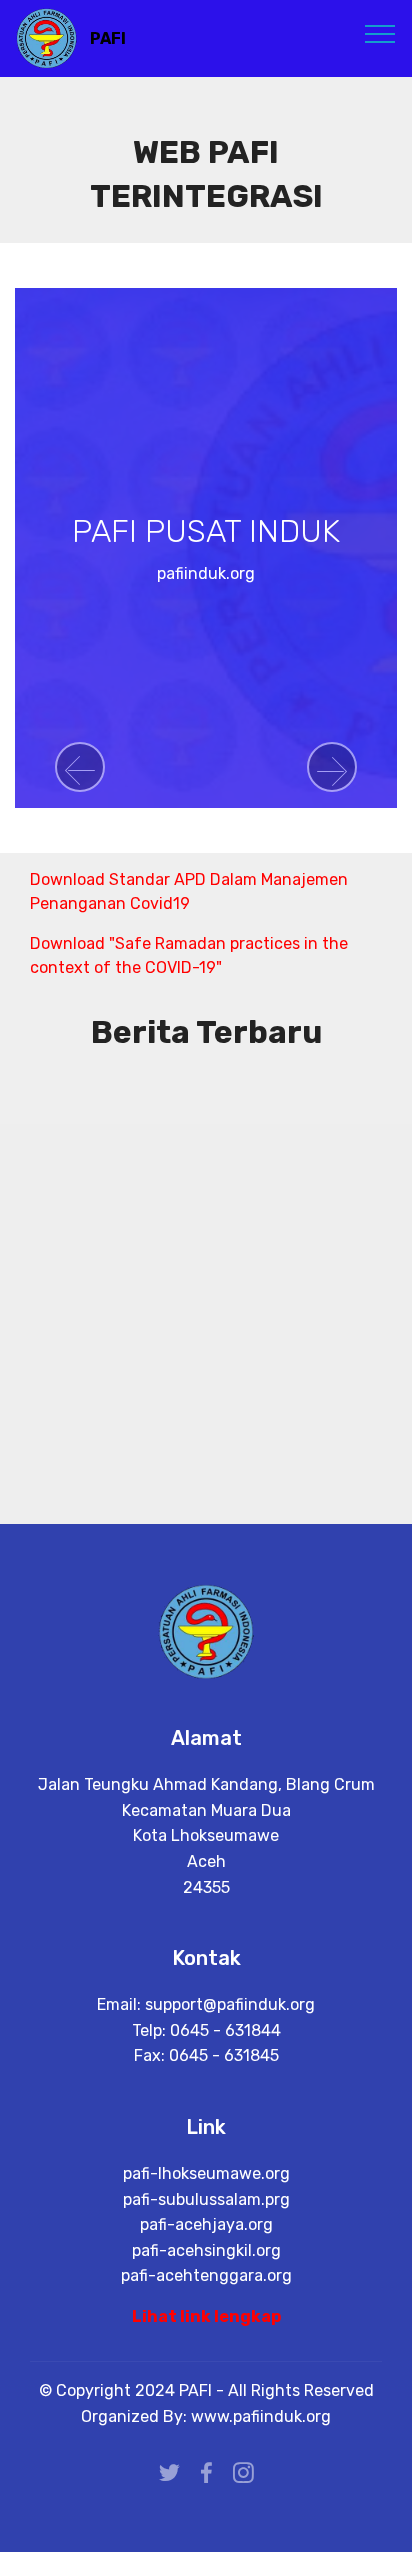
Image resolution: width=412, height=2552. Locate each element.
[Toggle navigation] (380, 33)
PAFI (108, 38)
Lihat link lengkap (206, 2316)
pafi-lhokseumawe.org (206, 2173)
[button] (80, 767)
